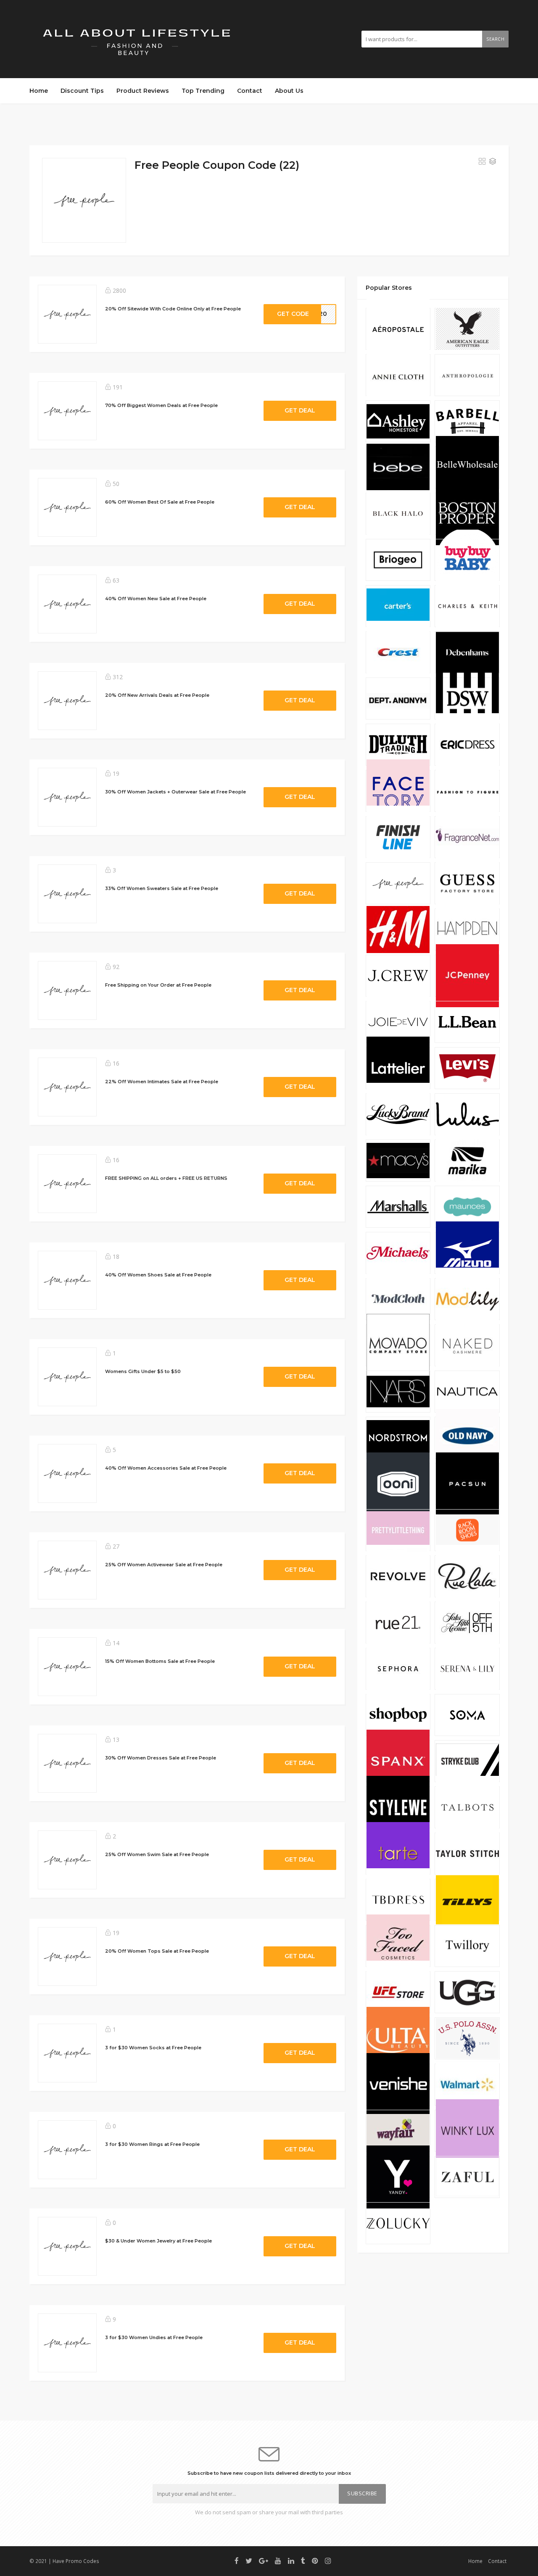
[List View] (493, 162)
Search (495, 39)
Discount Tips (82, 91)
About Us (289, 91)
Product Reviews (143, 91)
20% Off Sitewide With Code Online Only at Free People (173, 309)
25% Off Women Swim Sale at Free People (157, 1854)
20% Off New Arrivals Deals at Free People (157, 695)
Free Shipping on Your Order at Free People (158, 985)
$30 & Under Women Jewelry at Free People (158, 2241)
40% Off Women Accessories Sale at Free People (166, 1468)
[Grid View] (482, 162)
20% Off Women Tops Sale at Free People (157, 1951)
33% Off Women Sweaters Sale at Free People (162, 888)
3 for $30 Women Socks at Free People (153, 2048)
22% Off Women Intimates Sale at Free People (162, 1082)
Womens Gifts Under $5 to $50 (143, 1371)
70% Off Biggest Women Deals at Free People (161, 405)
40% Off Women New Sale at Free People (156, 599)
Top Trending (203, 91)
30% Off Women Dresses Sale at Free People (161, 1758)
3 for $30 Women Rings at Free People (152, 2144)
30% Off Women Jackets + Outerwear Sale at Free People (175, 792)
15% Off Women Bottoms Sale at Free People (160, 1661)
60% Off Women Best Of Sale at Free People (160, 502)
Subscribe (362, 2493)
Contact (250, 91)
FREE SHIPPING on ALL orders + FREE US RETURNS (166, 1178)
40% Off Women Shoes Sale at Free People (158, 1275)
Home (39, 91)
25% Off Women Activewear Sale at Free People (164, 1565)
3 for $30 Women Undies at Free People (154, 2337)
